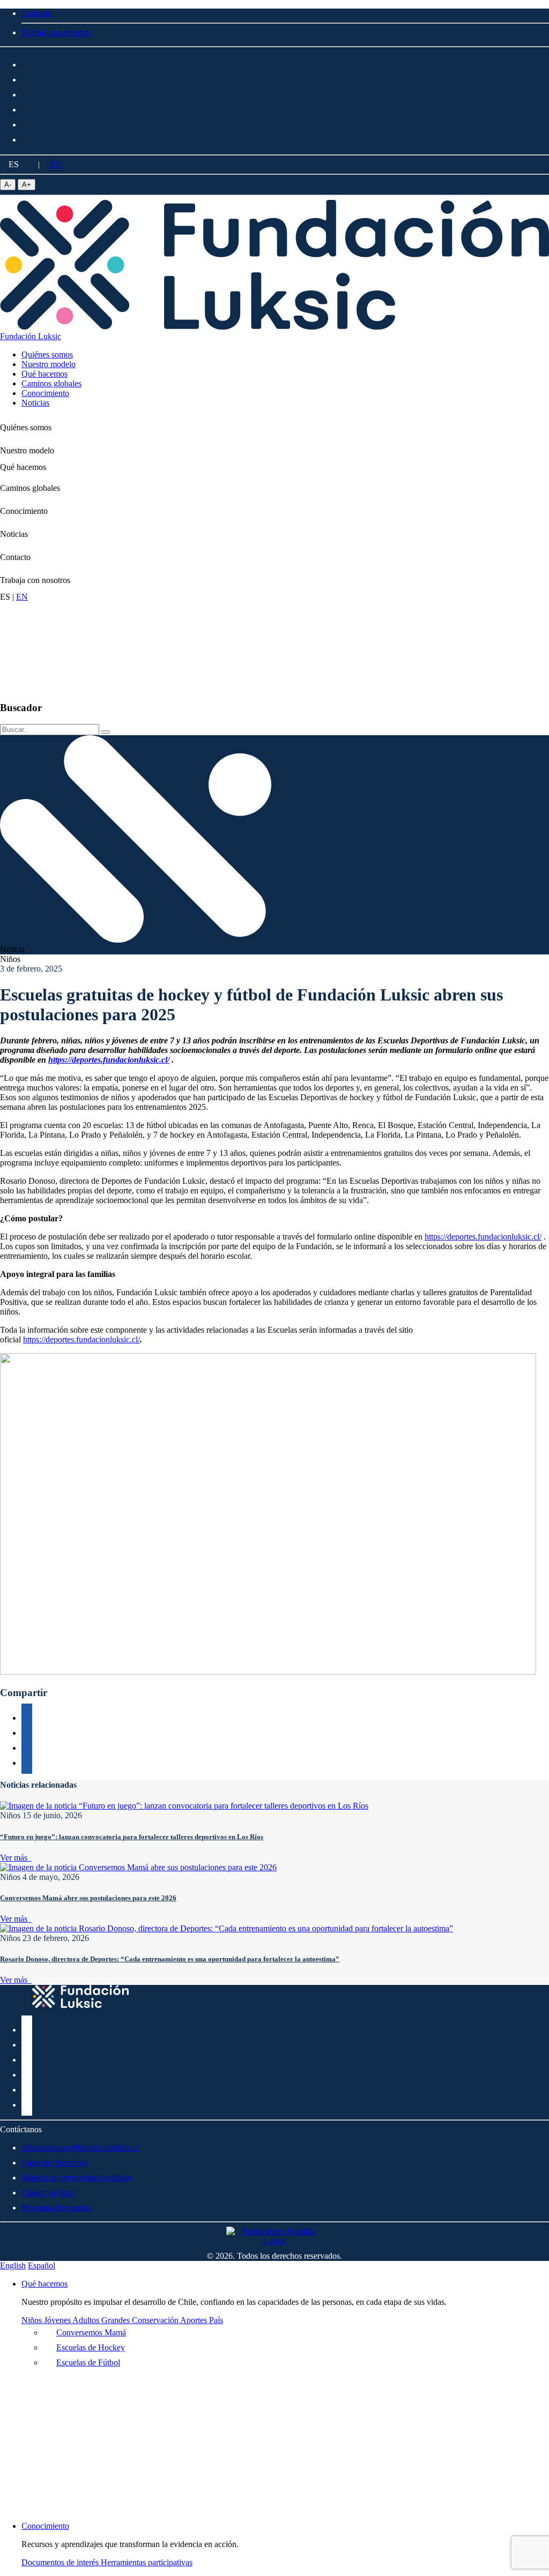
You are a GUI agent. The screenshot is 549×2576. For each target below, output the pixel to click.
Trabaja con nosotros (35, 580)
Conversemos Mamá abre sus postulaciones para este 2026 (88, 1898)
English (13, 2265)
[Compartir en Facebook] (27, 1761)
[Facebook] (27, 63)
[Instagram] (27, 78)
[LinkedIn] (27, 108)
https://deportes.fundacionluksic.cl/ (483, 1237)
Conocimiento (24, 511)
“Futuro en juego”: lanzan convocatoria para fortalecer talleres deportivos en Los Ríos (132, 1837)
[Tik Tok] (27, 138)
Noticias (14, 534)
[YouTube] (27, 123)
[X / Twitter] (27, 93)
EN (56, 164)
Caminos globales (30, 488)
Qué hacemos (23, 467)
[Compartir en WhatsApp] (27, 1746)
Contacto (15, 557)
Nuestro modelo (27, 450)
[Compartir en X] (27, 1731)
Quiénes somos (26, 427)
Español (42, 2265)
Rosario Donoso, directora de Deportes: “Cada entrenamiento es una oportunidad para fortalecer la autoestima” (170, 1959)
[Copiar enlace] (27, 1716)
